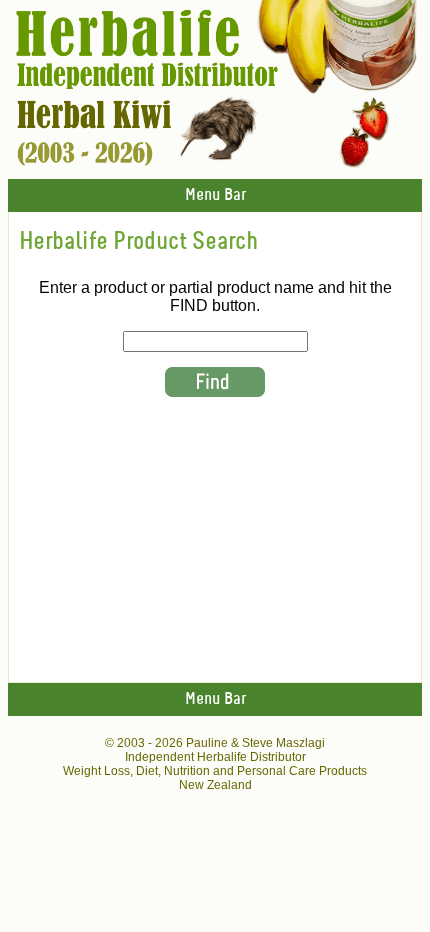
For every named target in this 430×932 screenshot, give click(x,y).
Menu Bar (215, 195)
